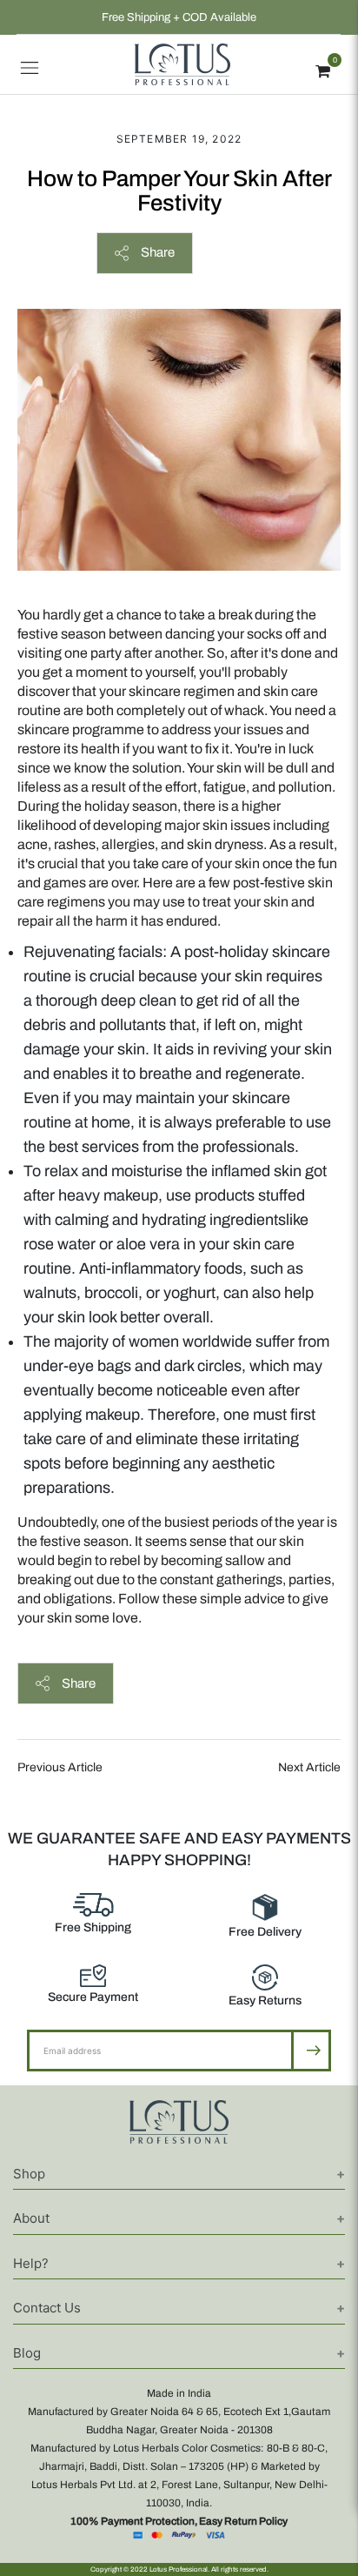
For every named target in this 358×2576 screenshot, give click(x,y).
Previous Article (60, 1767)
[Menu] (30, 64)
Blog (27, 2353)
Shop (29, 2174)
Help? (31, 2263)
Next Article (309, 1767)
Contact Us (47, 2308)
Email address (84, 2029)
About (31, 2218)
